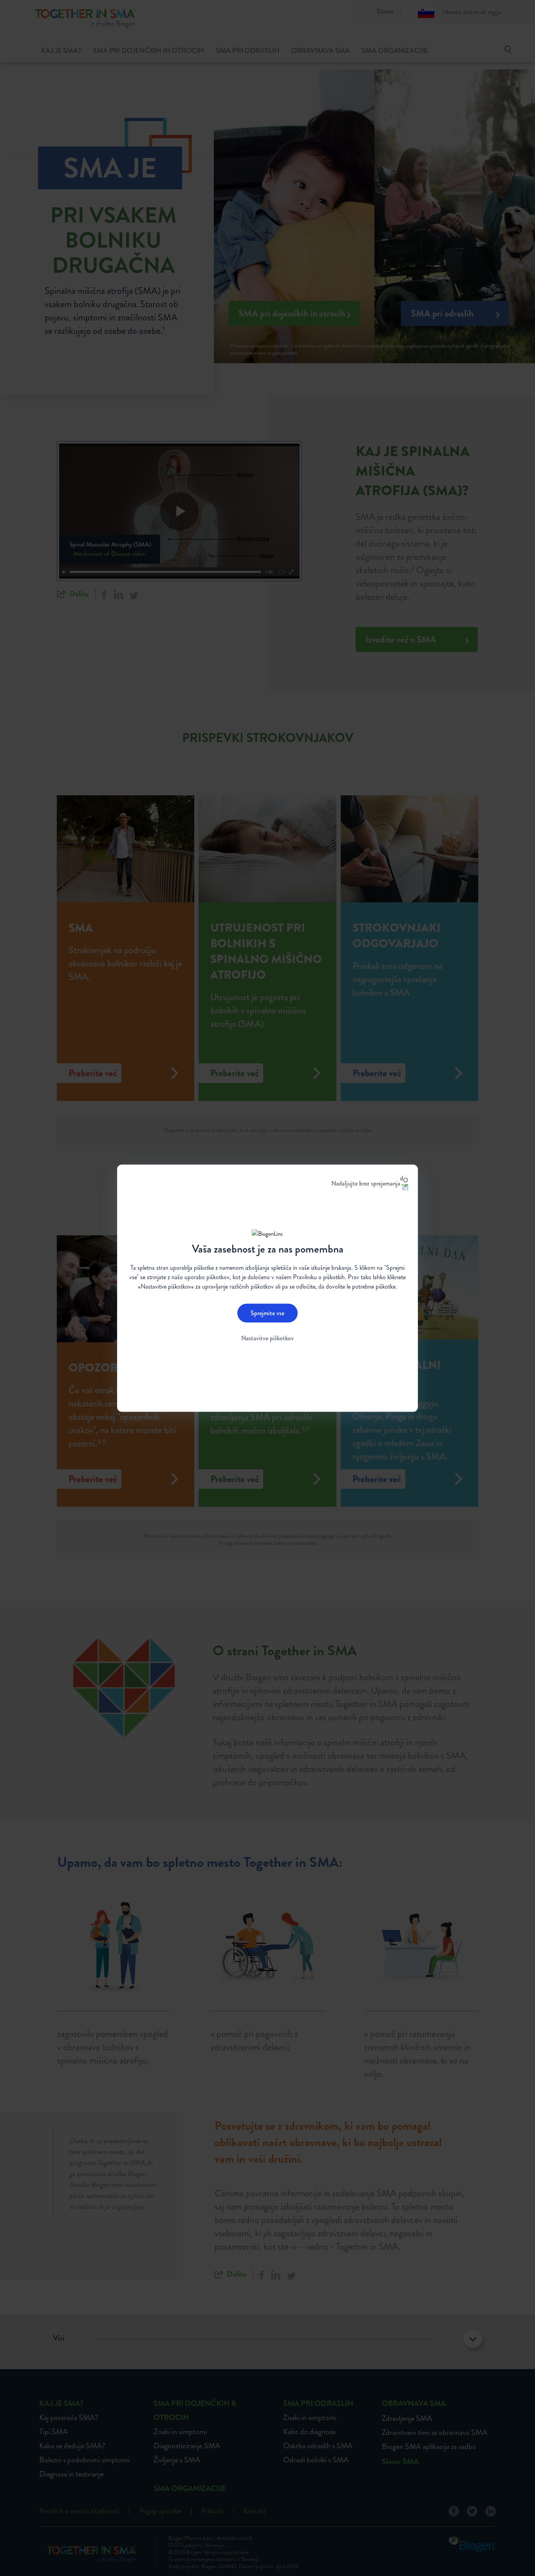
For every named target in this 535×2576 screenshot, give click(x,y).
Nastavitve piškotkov (267, 1338)
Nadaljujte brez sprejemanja (366, 1183)
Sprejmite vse (267, 1313)
